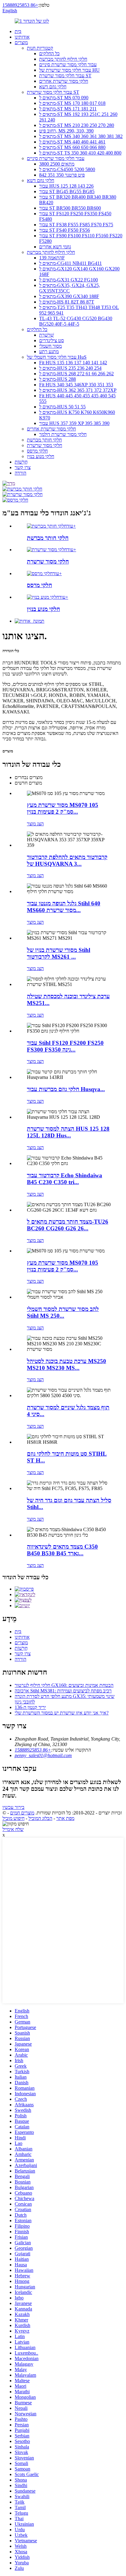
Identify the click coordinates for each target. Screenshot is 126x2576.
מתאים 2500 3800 (57, 164)
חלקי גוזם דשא (53, 87)
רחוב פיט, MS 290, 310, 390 (66, 131)
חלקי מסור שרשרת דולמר (63, 434)
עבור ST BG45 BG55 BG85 (67, 191)
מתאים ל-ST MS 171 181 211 (68, 109)
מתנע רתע (49, 352)
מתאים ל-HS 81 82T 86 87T (67, 302)
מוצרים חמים (22, 1813)
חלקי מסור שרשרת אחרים (64, 81)
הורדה (20, 473)
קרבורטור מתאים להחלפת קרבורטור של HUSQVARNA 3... (67, 860)
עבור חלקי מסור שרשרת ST (65, 76)
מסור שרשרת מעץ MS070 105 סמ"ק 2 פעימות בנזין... (63, 808)
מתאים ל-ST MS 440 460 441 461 (72, 142)
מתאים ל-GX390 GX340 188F (69, 296)
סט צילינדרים (52, 340)
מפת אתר (65, 1818)
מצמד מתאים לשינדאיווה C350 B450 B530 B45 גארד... (62, 1550)
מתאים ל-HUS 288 (57, 379)
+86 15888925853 (20, 5)
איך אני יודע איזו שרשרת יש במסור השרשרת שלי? (62, 1713)
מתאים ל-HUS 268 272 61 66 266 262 (76, 374)
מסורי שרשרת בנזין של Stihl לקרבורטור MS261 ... (59, 953)
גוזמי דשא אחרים (55, 247)
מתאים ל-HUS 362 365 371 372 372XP (78, 390)
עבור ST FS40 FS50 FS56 (65, 230)
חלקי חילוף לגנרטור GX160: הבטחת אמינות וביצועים (64, 1685)
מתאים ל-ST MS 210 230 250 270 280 (77, 125)
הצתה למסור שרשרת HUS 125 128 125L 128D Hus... (68, 1132)
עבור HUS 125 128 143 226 (66, 186)
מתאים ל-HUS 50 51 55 (62, 407)
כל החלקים (49, 54)
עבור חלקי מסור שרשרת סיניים (68, 65)
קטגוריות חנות (40, 48)
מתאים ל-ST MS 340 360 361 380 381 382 (81, 136)
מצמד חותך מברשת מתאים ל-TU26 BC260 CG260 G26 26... (68, 1225)
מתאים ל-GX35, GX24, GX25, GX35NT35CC (70, 288)
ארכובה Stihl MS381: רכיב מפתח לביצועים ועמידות (63, 1691)
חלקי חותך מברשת (44, 440)
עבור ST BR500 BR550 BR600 (70, 208)
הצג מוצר (35, 824)
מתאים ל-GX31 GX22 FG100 (69, 280)
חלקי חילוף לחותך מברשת (63, 59)
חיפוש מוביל (13, 1818)
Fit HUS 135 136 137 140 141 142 (73, 363)
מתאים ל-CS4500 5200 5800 (67, 169)
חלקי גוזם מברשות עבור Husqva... (66, 1089)
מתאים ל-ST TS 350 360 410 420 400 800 (80, 153)
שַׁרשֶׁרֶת (46, 335)
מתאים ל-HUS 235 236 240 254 (70, 368)
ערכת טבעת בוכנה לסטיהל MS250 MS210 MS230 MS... (67, 1364)
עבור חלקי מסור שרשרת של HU (69, 70)
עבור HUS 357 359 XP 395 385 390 (74, 423)
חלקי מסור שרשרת (44, 445)
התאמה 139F (52, 258)
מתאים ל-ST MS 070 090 (64, 98)
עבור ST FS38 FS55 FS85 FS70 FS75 (76, 225)
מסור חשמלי (50, 346)
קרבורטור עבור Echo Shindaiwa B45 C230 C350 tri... (65, 1179)
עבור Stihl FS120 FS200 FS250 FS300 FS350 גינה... (65, 1046)
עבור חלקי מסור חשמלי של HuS (57, 357)
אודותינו (22, 37)
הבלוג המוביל (40, 1818)
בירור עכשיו (13, 1807)
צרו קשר (23, 467)
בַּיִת (18, 31)
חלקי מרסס (37, 451)
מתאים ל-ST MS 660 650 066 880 (72, 147)
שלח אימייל (13, 1829)
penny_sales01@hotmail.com (43, 1755)
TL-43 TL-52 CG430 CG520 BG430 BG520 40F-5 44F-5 (76, 321)
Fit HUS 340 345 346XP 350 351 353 (76, 385)
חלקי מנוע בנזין (41, 456)
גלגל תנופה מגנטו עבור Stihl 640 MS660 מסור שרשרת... (64, 907)
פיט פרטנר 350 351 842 (62, 175)
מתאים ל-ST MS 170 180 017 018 (72, 103)
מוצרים (21, 42)
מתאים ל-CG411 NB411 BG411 (70, 263)
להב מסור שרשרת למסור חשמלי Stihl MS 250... (63, 1312)
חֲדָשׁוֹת (21, 462)
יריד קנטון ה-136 (30, 1707)
